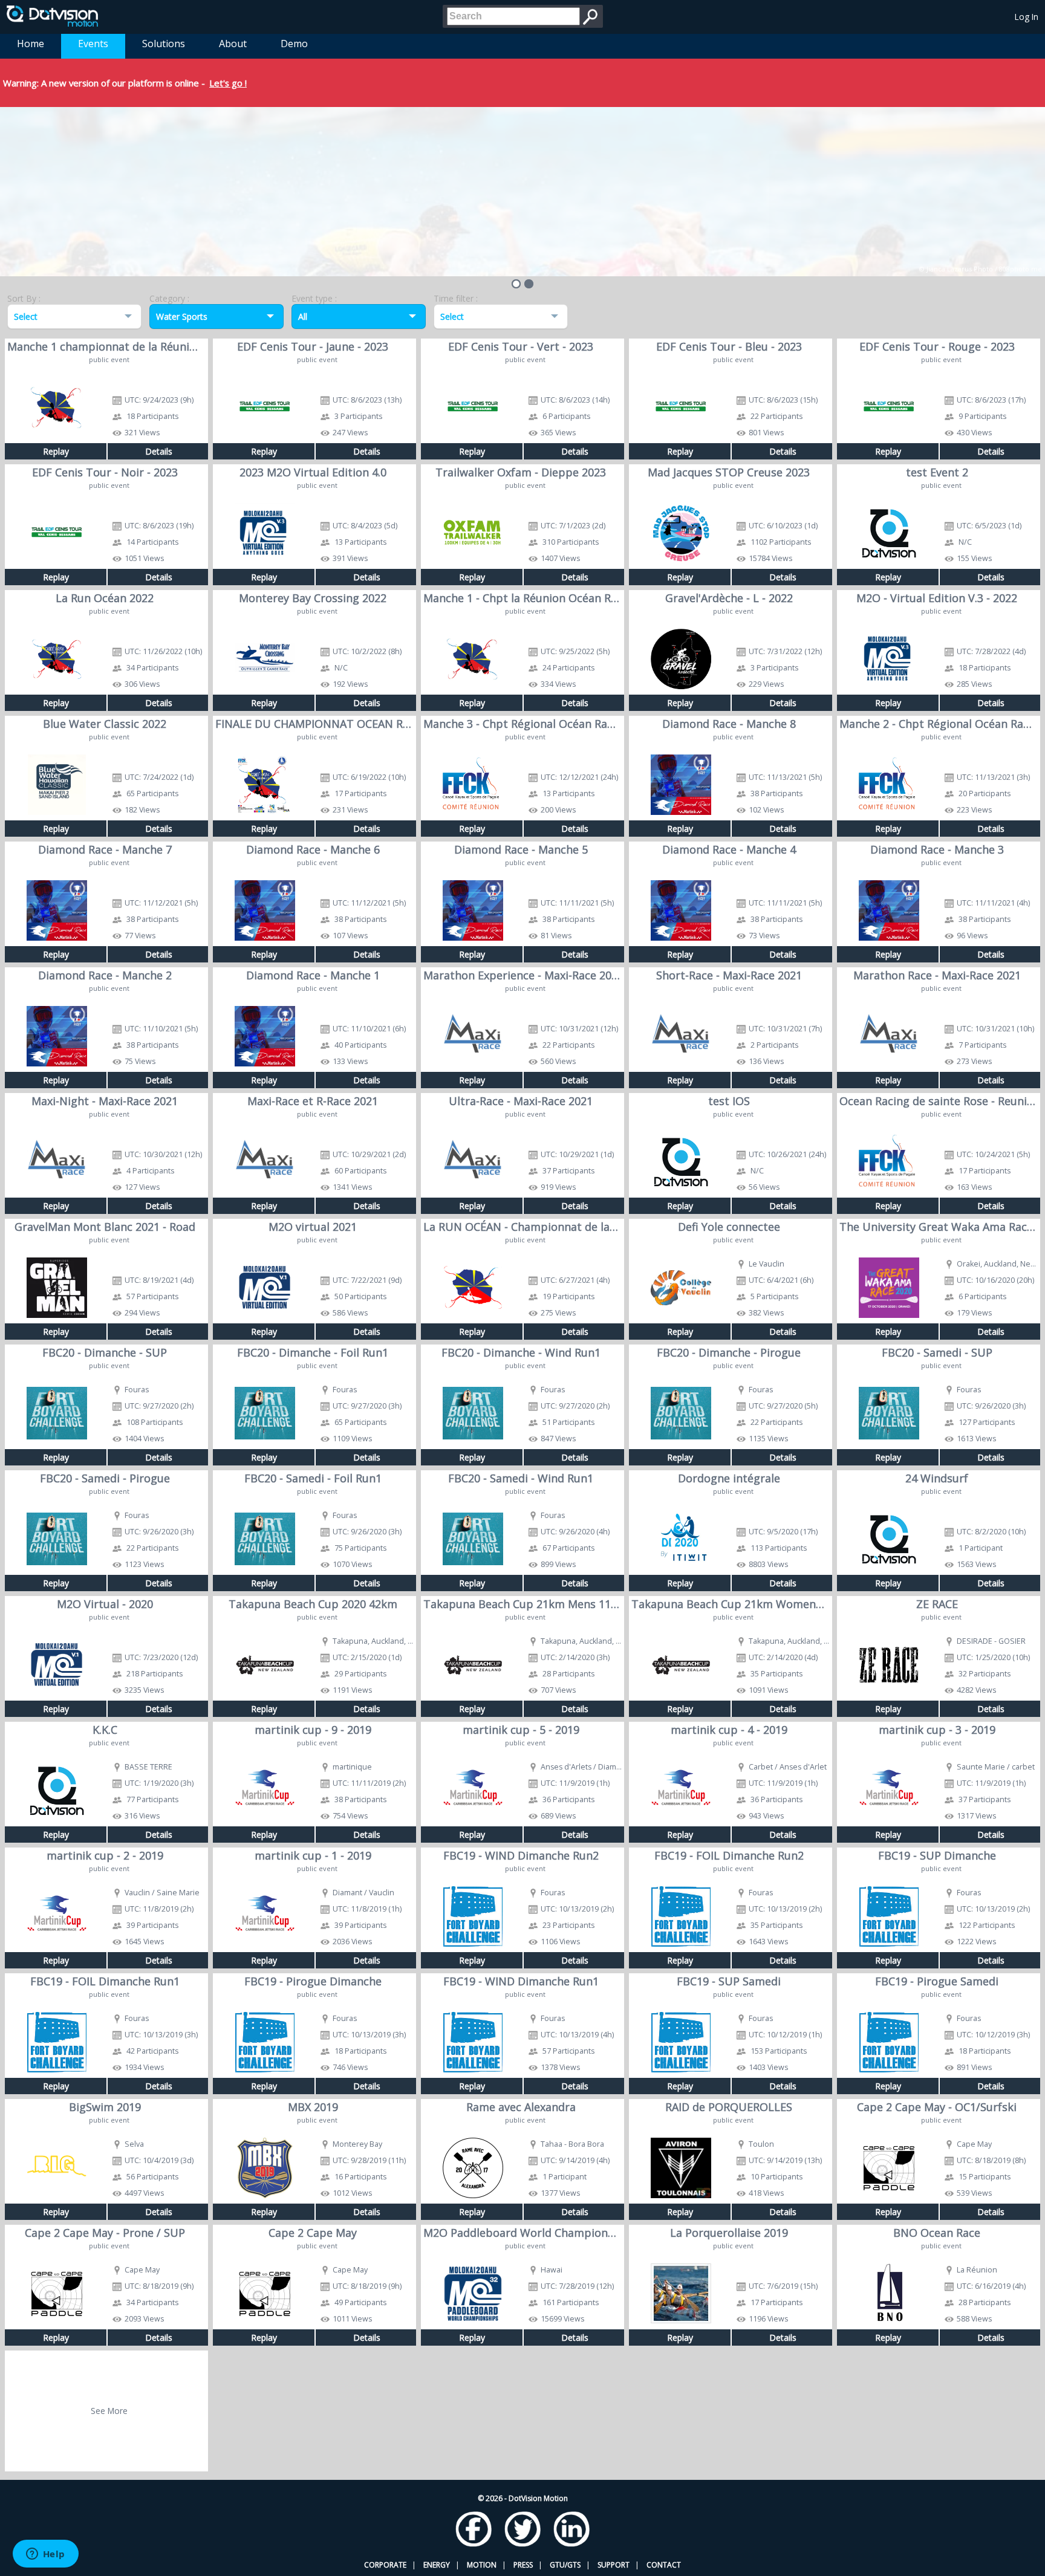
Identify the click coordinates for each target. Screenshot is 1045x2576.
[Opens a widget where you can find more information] (45, 2555)
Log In (1027, 17)
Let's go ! (228, 83)
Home (31, 44)
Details (159, 451)
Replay (56, 451)
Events (93, 44)
